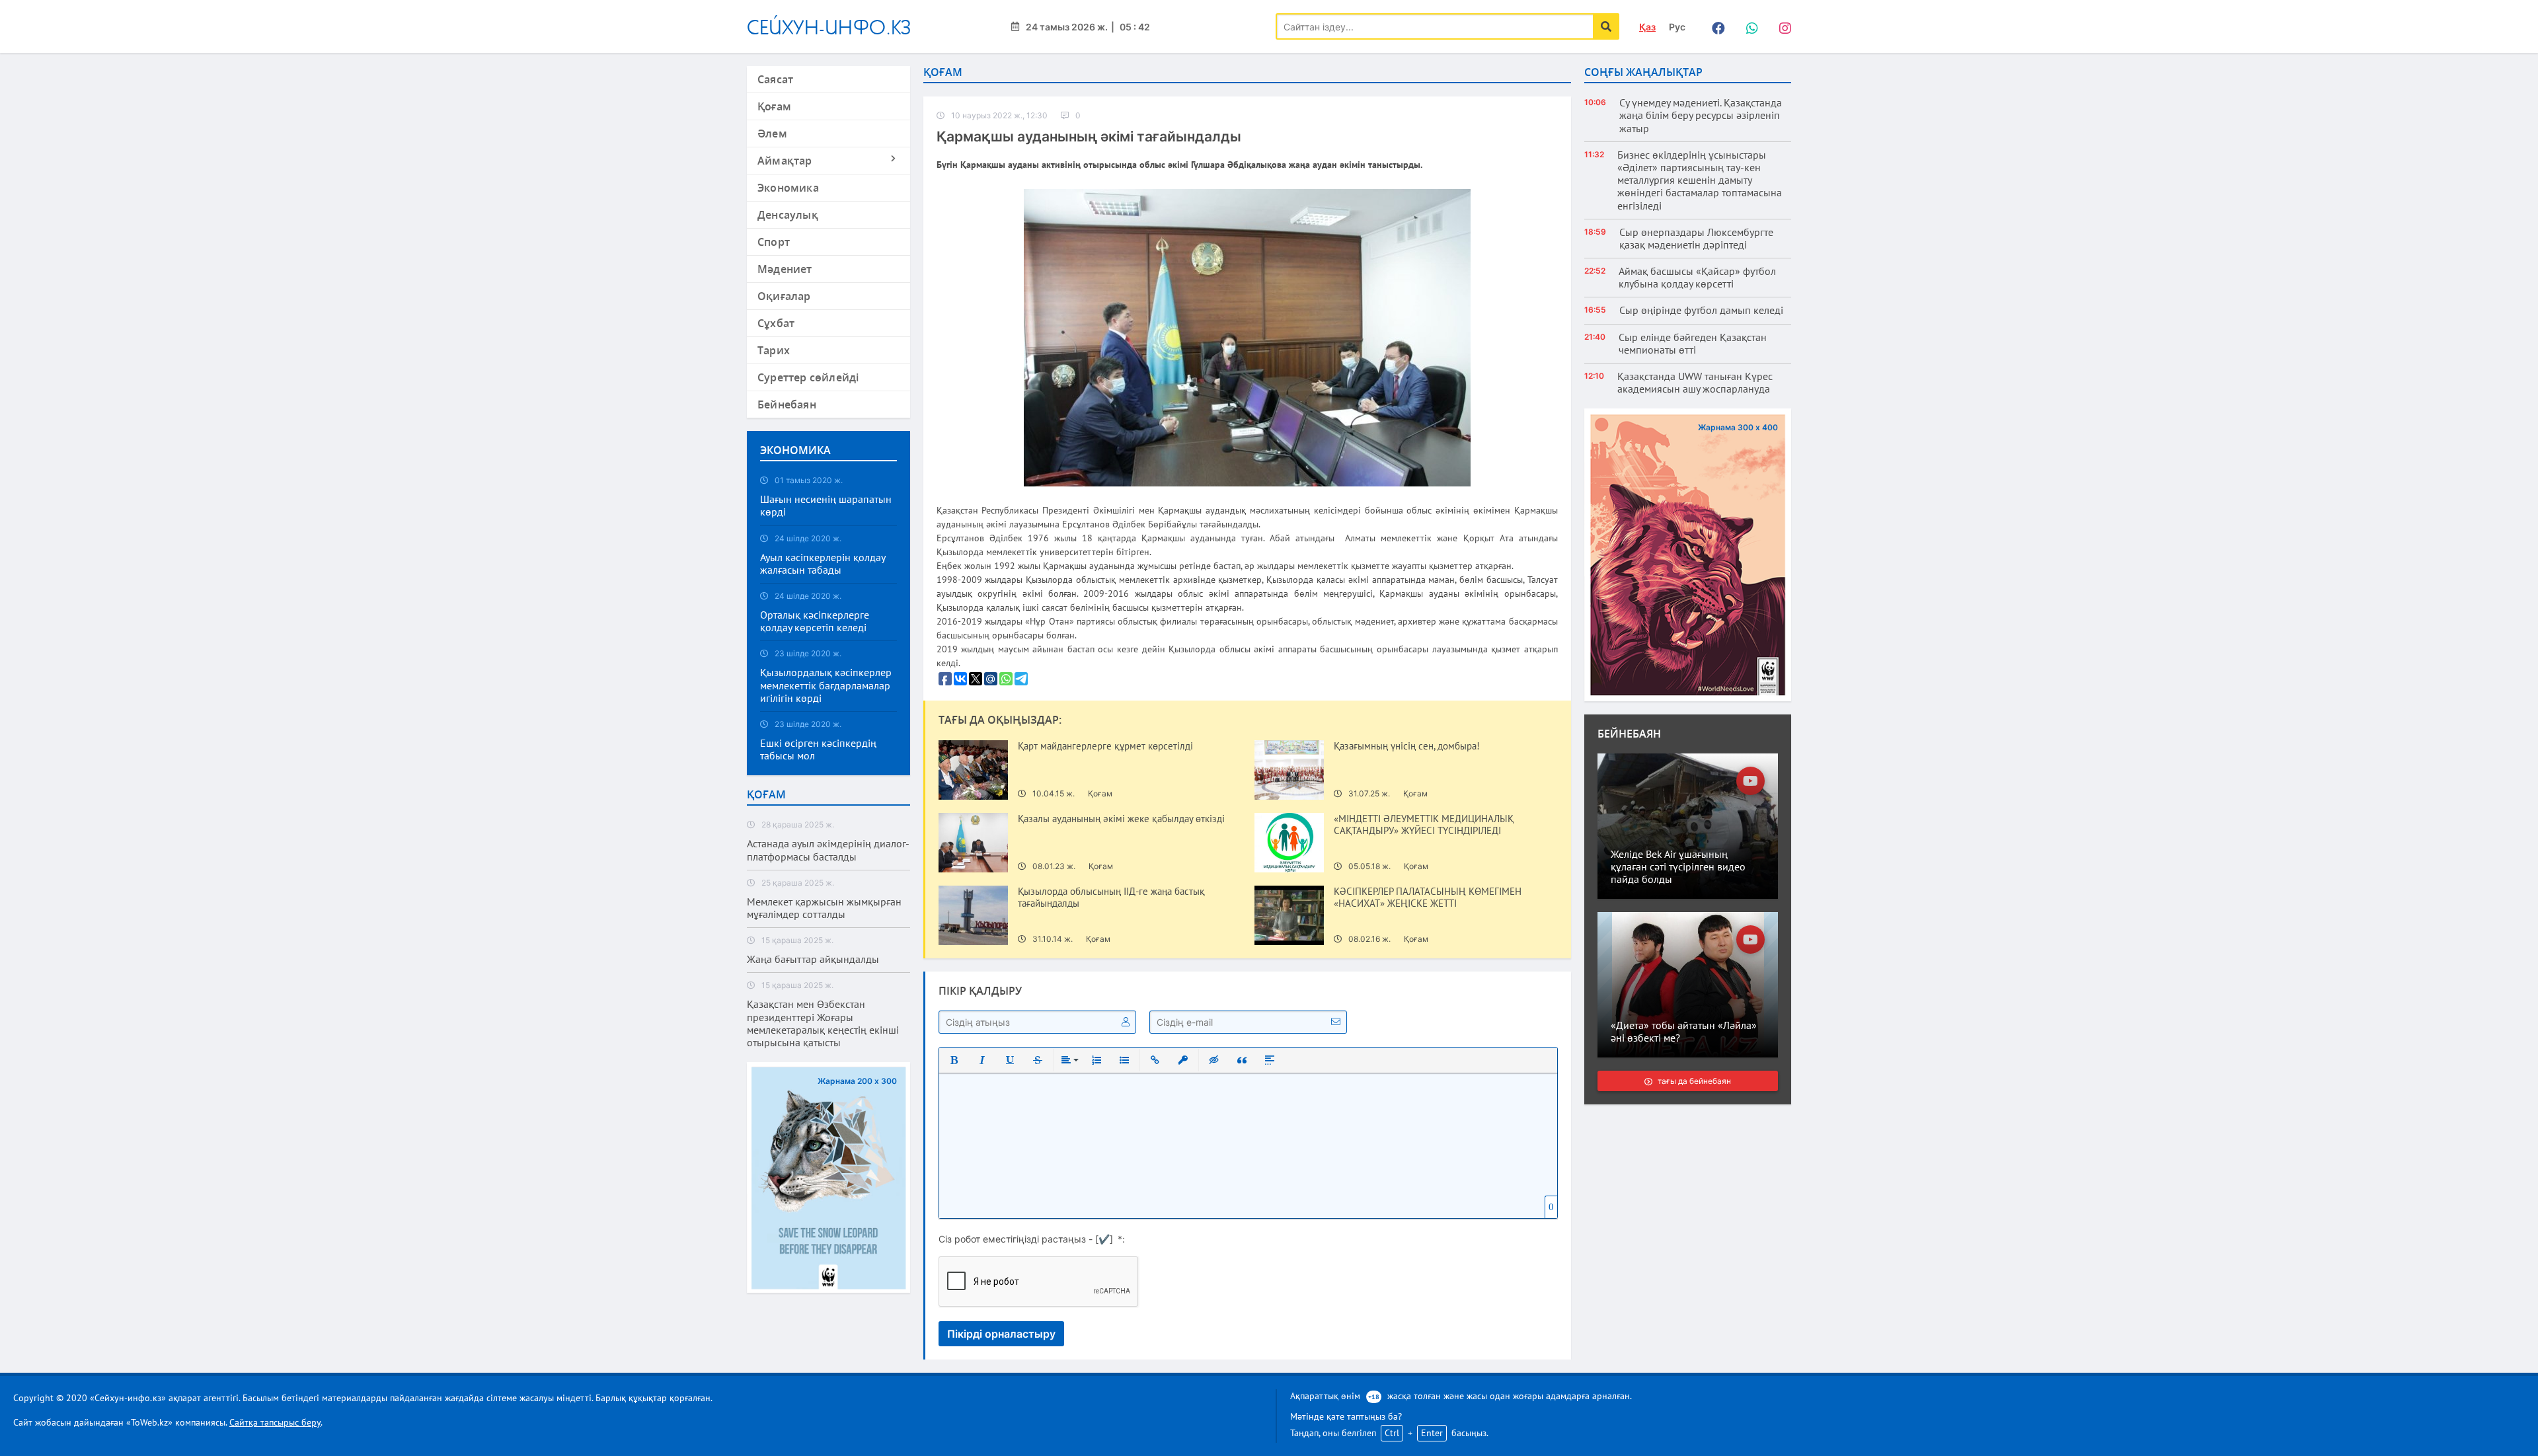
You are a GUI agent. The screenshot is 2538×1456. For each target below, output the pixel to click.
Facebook (1715, 26)
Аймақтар (785, 161)
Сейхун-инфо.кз (829, 27)
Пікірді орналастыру (1001, 1334)
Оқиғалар (784, 296)
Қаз (1647, 27)
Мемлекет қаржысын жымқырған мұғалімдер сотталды (824, 908)
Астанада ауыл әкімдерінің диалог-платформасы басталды (828, 850)
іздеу (1606, 26)
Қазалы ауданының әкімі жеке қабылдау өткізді (1121, 819)
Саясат (775, 79)
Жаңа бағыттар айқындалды (813, 959)
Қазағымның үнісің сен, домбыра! (1407, 746)
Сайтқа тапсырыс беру (275, 1422)
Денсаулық (788, 215)
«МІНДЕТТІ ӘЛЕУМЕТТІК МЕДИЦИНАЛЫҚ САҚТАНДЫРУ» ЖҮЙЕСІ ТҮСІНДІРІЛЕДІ (1424, 825)
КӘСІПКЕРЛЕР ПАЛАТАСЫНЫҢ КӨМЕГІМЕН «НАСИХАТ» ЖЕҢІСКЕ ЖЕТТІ (1428, 898)
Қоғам (774, 106)
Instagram (1781, 26)
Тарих (774, 350)
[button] (954, 1060)
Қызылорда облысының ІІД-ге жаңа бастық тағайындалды (1111, 898)
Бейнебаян (787, 404)
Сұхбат (776, 323)
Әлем (772, 134)
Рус (1677, 27)
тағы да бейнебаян (1694, 1081)
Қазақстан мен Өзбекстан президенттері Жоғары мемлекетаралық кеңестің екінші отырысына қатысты (823, 1023)
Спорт (774, 242)
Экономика (788, 188)
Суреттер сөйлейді (808, 377)
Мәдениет (785, 269)
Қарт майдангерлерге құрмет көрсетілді (1105, 746)
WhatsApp (1748, 26)
